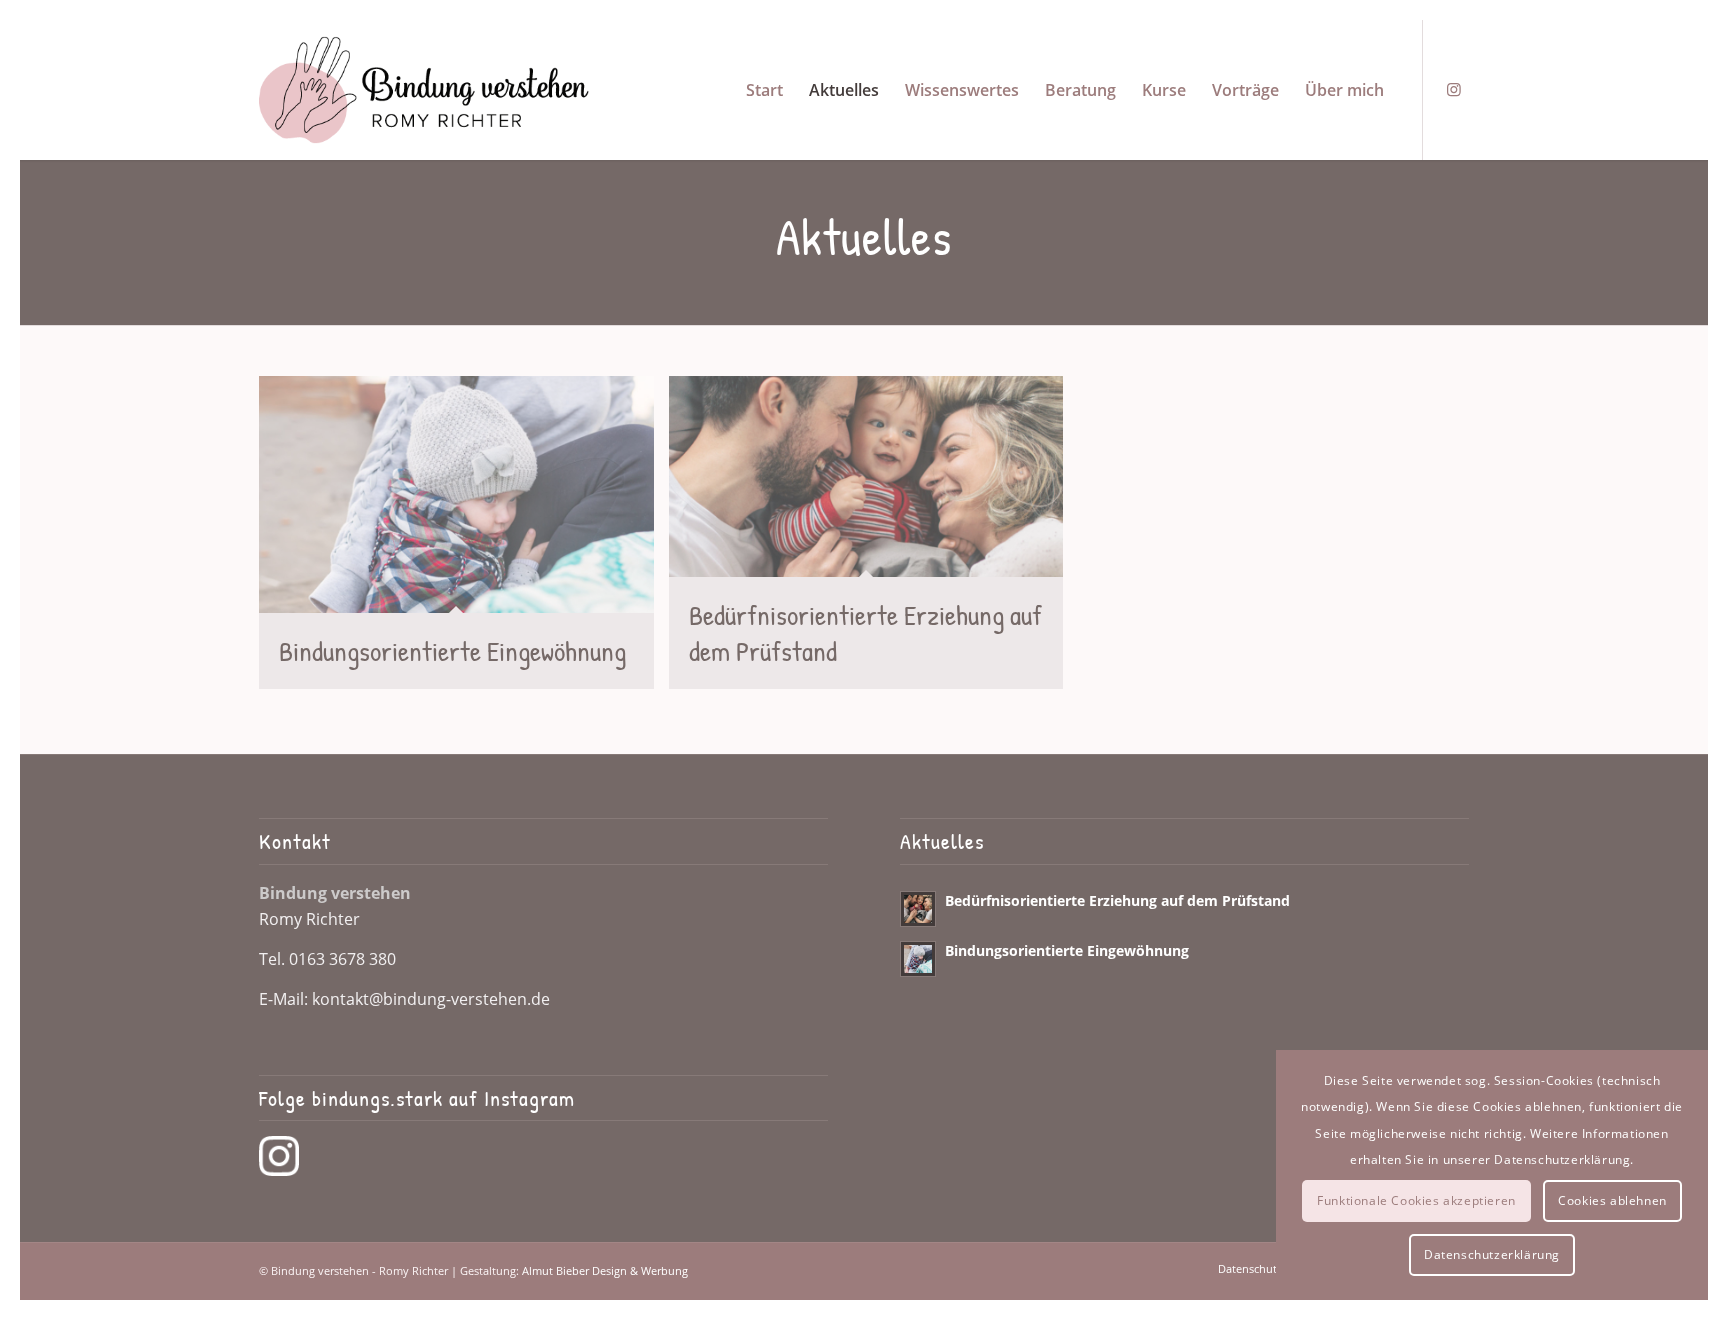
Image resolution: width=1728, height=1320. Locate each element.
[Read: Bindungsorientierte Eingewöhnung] (918, 959)
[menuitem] (764, 90)
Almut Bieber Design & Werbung (605, 1270)
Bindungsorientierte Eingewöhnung (1067, 950)
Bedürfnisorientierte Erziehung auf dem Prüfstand (1117, 900)
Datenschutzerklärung (1492, 1254)
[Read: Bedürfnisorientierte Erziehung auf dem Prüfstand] (918, 909)
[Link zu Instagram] (1454, 89)
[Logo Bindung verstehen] (424, 90)
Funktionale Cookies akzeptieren (1416, 1200)
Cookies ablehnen (1612, 1200)
